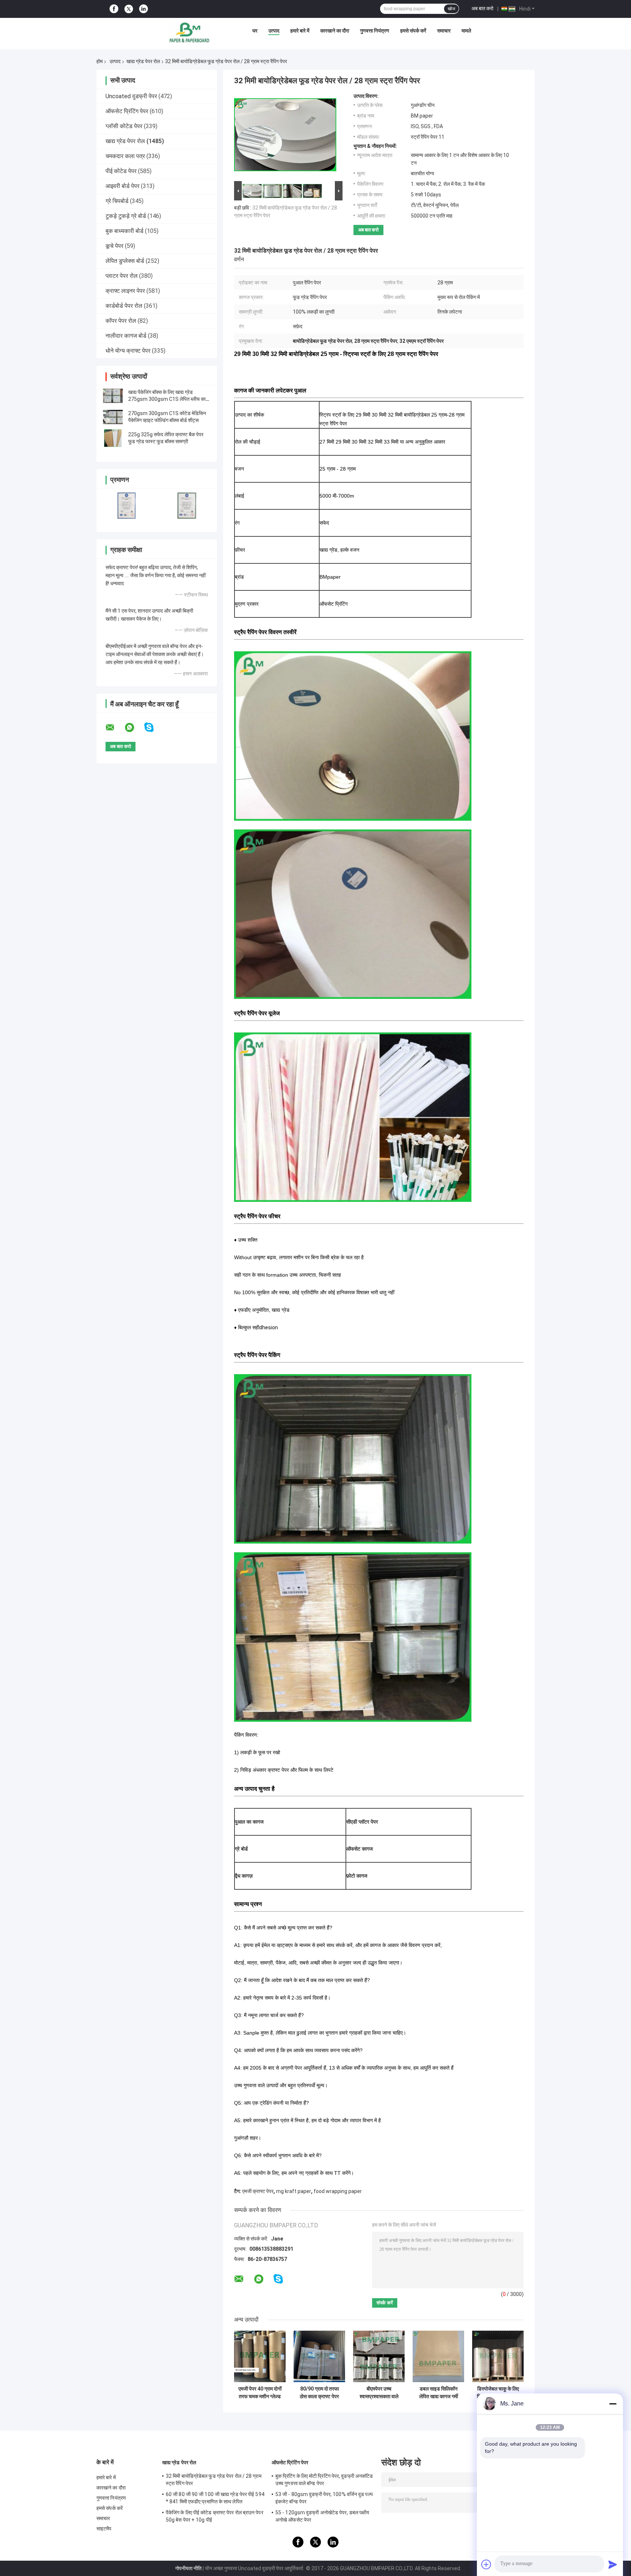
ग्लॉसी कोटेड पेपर (124, 126)
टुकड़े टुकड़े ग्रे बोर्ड (126, 216)
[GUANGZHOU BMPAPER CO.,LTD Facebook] (114, 9)
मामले (466, 31)
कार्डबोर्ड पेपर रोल (124, 306)
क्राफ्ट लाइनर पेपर (125, 291)
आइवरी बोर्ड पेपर (123, 186)
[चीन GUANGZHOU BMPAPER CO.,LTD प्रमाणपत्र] (127, 505)
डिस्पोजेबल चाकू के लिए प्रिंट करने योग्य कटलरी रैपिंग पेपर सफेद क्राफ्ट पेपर (498, 2393)
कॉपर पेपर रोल (121, 321)
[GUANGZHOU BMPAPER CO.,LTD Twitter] (129, 9)
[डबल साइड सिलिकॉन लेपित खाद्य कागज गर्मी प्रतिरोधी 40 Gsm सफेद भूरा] (438, 2356)
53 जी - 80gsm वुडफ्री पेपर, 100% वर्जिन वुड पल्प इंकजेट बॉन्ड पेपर (324, 2498)
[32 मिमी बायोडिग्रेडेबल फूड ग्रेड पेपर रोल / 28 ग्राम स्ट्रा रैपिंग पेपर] (285, 136)
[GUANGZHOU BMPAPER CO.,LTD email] (115, 728)
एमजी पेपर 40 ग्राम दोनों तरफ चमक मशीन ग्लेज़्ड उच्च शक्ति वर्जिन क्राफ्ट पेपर (260, 2393)
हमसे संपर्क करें (413, 31)
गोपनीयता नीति (188, 2568)
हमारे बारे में (300, 31)
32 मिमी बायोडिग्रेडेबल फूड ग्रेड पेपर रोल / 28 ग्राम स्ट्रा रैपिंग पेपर (214, 2480)
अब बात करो (482, 8)
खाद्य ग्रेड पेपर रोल (143, 61)
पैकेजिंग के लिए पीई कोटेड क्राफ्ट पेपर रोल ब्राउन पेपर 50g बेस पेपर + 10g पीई (215, 2516)
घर (255, 31)
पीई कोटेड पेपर (121, 171)
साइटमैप (104, 2529)
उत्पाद (274, 31)
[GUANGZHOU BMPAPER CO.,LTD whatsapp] (134, 728)
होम (100, 61)
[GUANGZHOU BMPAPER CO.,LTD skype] (154, 727)
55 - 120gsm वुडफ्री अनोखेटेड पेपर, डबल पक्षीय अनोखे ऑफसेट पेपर (322, 2516)
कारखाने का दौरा (335, 31)
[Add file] (486, 2564)
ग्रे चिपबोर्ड (117, 201)
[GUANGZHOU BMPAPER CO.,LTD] (189, 32)
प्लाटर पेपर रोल (122, 276)
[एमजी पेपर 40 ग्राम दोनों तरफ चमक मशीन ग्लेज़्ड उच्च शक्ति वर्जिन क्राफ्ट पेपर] (260, 2356)
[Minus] (613, 2404)
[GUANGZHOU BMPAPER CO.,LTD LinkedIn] (144, 9)
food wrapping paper (338, 2191)
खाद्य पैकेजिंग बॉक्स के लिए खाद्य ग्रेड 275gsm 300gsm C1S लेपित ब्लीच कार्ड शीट (169, 399)
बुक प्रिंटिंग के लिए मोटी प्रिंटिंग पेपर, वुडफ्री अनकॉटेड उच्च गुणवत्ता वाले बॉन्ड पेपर (324, 2480)
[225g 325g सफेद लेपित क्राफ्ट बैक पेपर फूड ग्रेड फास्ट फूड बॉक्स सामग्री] (113, 438)
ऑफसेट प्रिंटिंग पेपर (127, 111)
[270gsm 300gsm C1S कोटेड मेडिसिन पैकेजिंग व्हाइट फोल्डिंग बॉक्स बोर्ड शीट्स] (113, 417)
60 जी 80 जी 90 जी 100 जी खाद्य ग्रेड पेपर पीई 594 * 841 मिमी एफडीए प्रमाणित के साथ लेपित (215, 2498)
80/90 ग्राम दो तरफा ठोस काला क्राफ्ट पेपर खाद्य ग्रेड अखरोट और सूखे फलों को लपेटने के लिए (320, 2393)
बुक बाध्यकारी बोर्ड (125, 231)
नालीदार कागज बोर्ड (126, 336)
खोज (451, 9)
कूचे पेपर (114, 246)
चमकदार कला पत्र (125, 156)
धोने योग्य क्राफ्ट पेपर (128, 351)
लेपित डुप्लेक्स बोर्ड (125, 261)
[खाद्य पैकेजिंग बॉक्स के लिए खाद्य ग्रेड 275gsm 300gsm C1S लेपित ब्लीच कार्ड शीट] (113, 396)
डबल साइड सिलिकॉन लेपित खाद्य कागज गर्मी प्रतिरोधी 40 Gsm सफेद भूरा (439, 2393)
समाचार (444, 31)
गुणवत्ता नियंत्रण (375, 31)
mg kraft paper (294, 2191)
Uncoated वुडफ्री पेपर (131, 96)
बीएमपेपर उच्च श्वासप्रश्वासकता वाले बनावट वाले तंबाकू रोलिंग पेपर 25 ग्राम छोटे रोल (379, 2393)
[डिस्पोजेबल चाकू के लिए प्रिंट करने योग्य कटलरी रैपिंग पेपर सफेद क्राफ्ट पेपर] (498, 2356)
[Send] (613, 2564)
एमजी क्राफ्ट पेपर (258, 2191)
